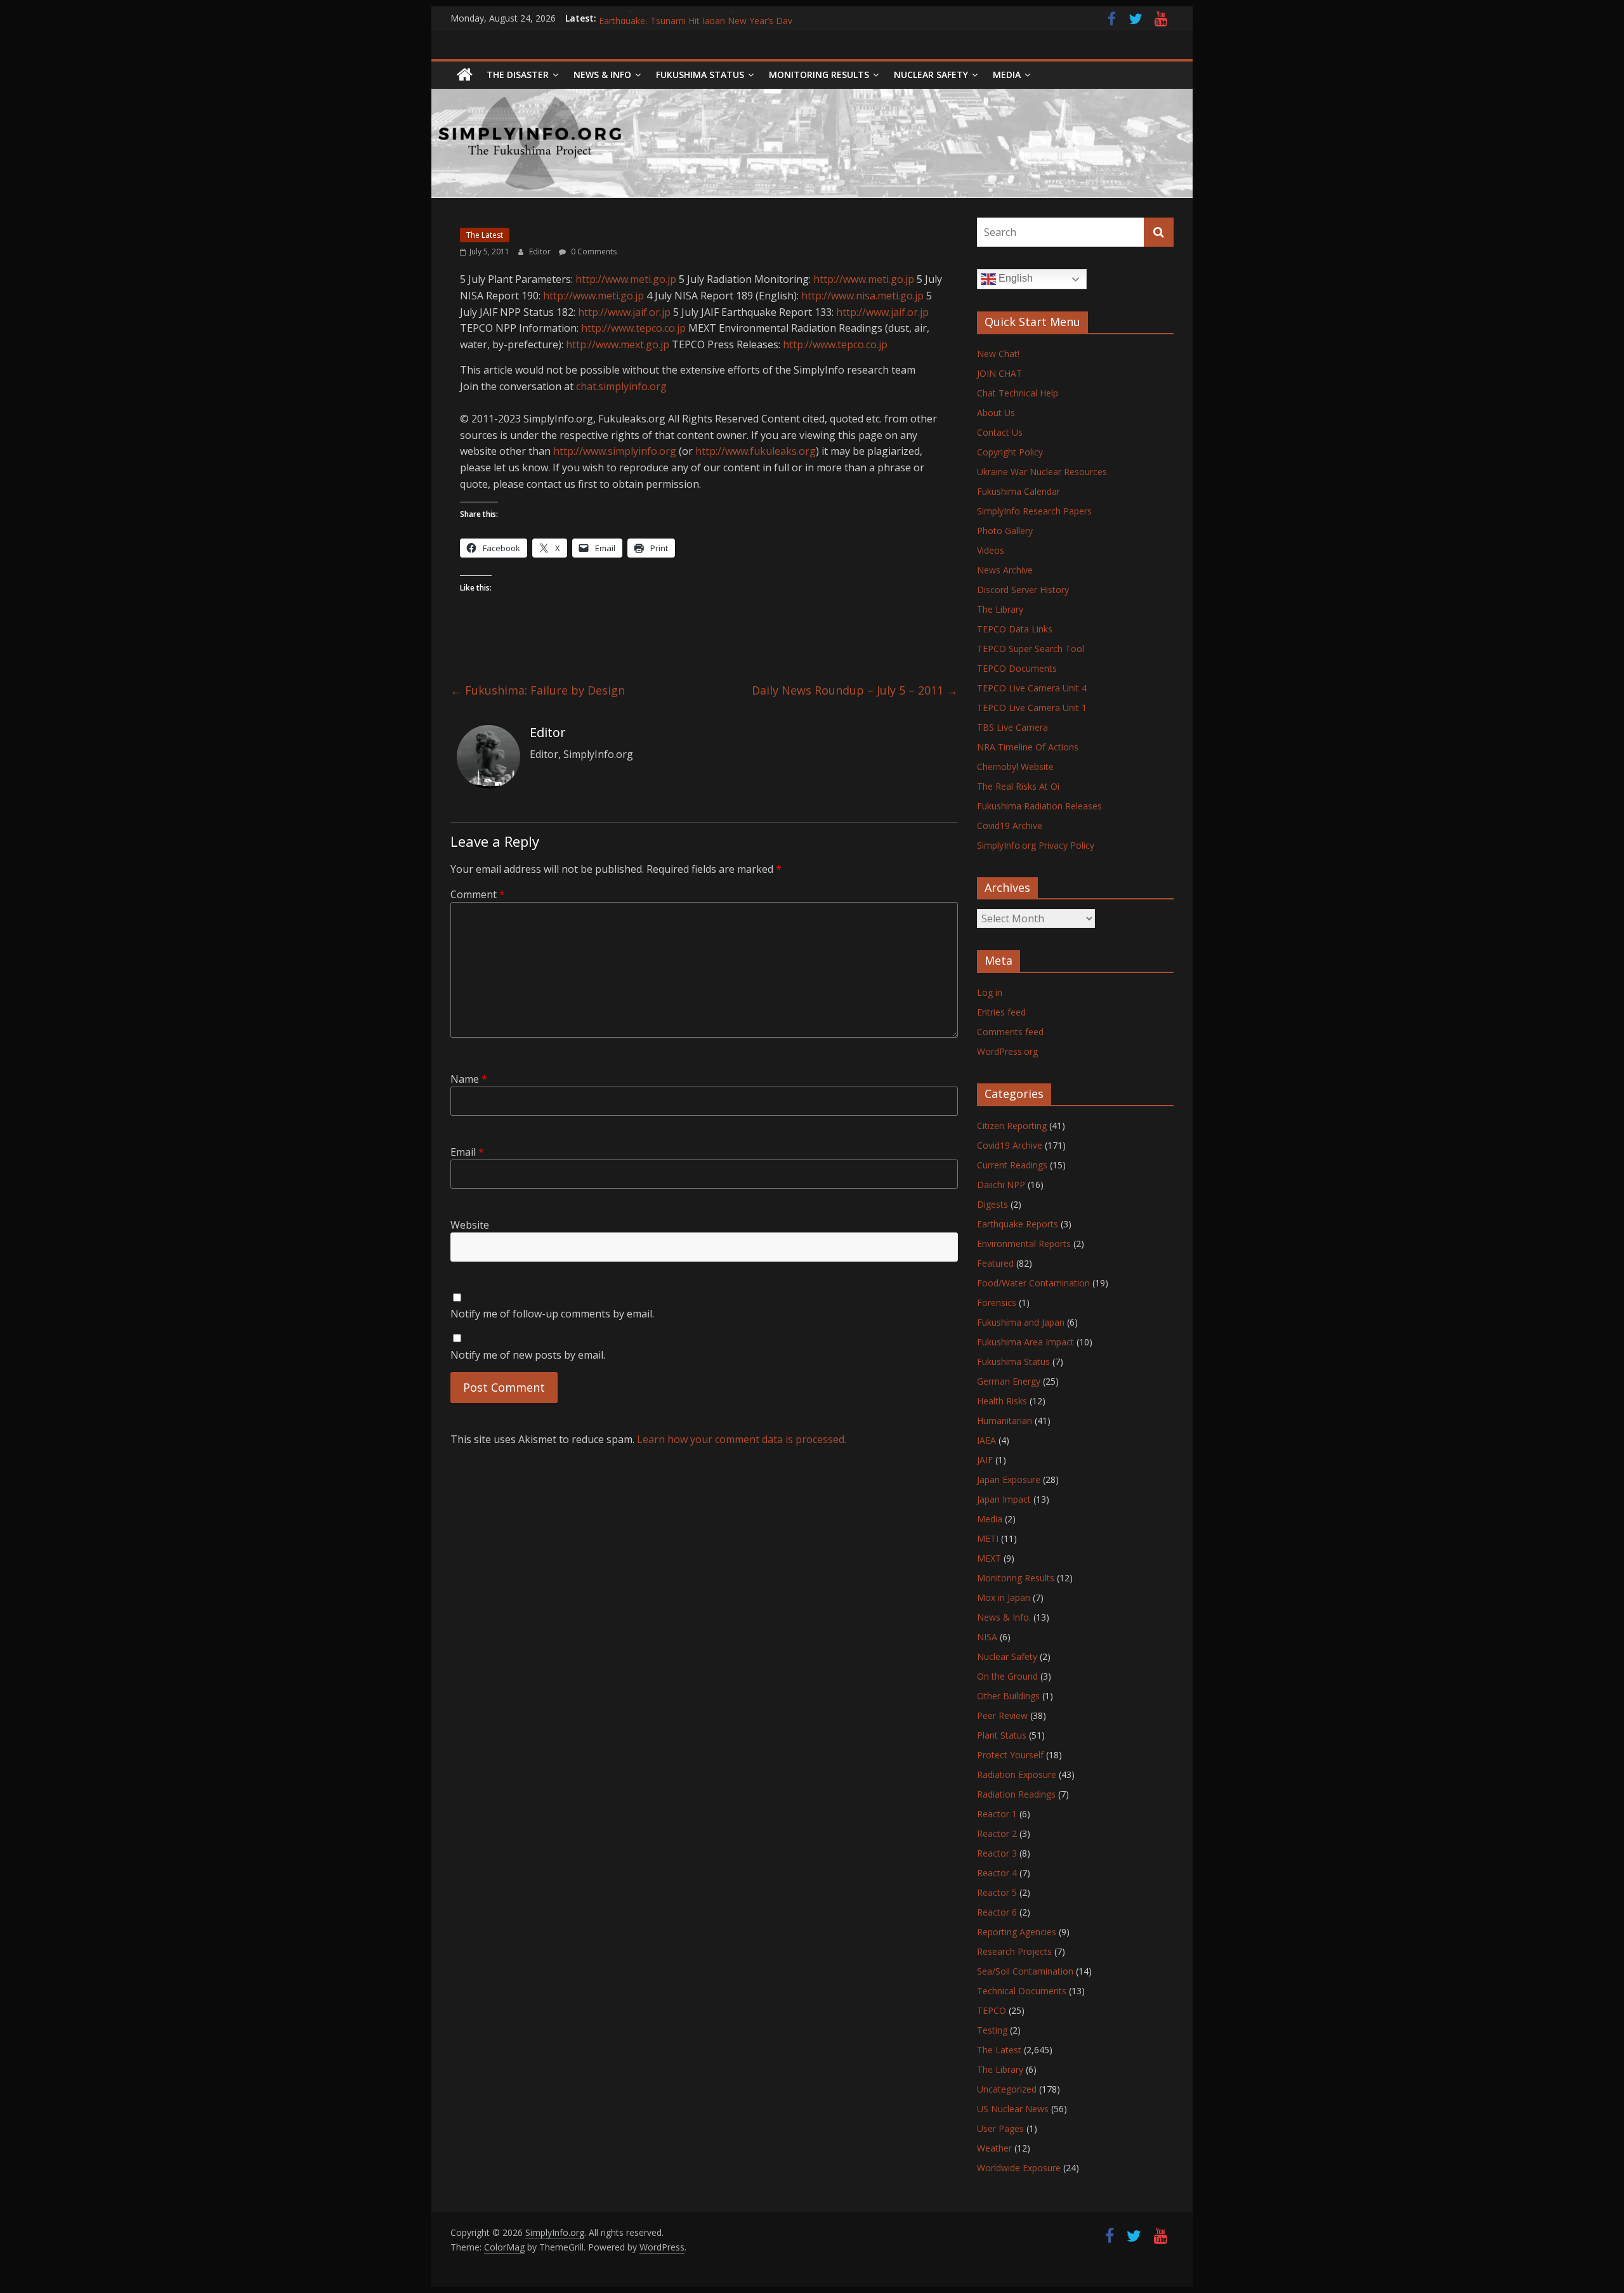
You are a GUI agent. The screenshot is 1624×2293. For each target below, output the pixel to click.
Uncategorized (1007, 2089)
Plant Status (1002, 1735)
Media (990, 1519)
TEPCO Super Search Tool (1031, 649)
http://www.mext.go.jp (618, 344)
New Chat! (998, 354)
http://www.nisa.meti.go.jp (862, 296)
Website (470, 1225)
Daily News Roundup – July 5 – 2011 (855, 690)
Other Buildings (1008, 1696)
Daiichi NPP (1001, 1185)
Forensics (997, 1303)
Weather (994, 2148)
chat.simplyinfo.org (621, 386)
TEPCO (992, 2010)
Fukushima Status (700, 75)
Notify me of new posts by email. (528, 1355)
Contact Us (1000, 432)
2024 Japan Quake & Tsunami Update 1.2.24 (690, 18)
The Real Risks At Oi (1018, 786)
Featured (995, 1263)
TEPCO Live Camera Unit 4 (1032, 688)
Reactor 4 (997, 1873)
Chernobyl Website (1015, 767)
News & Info (602, 75)
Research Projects (1014, 1951)
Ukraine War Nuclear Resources (1042, 472)
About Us (996, 413)
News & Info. (1004, 1617)
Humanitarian (1005, 1421)
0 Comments (593, 252)
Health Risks (1002, 1401)
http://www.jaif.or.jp (624, 312)
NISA (987, 1637)
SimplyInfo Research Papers (1034, 511)
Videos (991, 550)
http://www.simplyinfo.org (615, 451)
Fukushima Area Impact (1025, 1342)
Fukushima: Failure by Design (538, 690)
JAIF (985, 1460)
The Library (1000, 609)
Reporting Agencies (1017, 1932)
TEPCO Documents (1017, 668)
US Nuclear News (1013, 2109)
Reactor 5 (997, 1892)
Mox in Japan (1004, 1597)
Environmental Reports (1024, 1244)
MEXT (989, 1558)
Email (467, 1152)
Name (469, 1079)
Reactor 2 (997, 1833)
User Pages (1000, 2128)
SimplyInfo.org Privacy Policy (1036, 845)
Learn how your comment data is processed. (742, 1439)
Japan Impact (1004, 1499)
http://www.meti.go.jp (626, 279)
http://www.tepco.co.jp (633, 328)
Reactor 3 (997, 1853)
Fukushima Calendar (1018, 491)
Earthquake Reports (1018, 1224)
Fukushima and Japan (1021, 1322)
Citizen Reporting (1012, 1126)
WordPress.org (1007, 1051)
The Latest (485, 235)
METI (988, 1538)
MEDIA (1007, 75)
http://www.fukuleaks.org (756, 451)
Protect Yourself (1010, 1755)
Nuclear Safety (931, 75)
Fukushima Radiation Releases (1039, 806)
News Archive (1005, 570)
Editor (541, 252)
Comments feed (1010, 1032)
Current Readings (1012, 1165)
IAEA (986, 1440)
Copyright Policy (1010, 452)
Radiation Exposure (1017, 1774)
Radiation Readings (1016, 1794)
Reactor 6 (997, 1912)
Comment (478, 894)
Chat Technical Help (1018, 393)
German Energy (1009, 1381)
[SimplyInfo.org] (465, 75)
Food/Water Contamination (1033, 1283)
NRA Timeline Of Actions (1028, 747)
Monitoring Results (819, 75)
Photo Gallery (1005, 531)
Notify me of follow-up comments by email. (552, 1314)
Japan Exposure (1009, 1480)
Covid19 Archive (1010, 826)
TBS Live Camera (1012, 727)
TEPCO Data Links (1015, 629)
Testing (992, 2030)
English (1014, 278)
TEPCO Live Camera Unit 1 (1032, 708)
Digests (992, 1204)
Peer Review (1002, 1715)
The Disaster (518, 75)
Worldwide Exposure (1019, 2168)
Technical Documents (1022, 1991)
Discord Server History (1023, 590)
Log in (990, 992)
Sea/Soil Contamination (1025, 1971)
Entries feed (1001, 1012)
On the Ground (1007, 1676)
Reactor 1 (997, 1814)
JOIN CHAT (999, 373)
